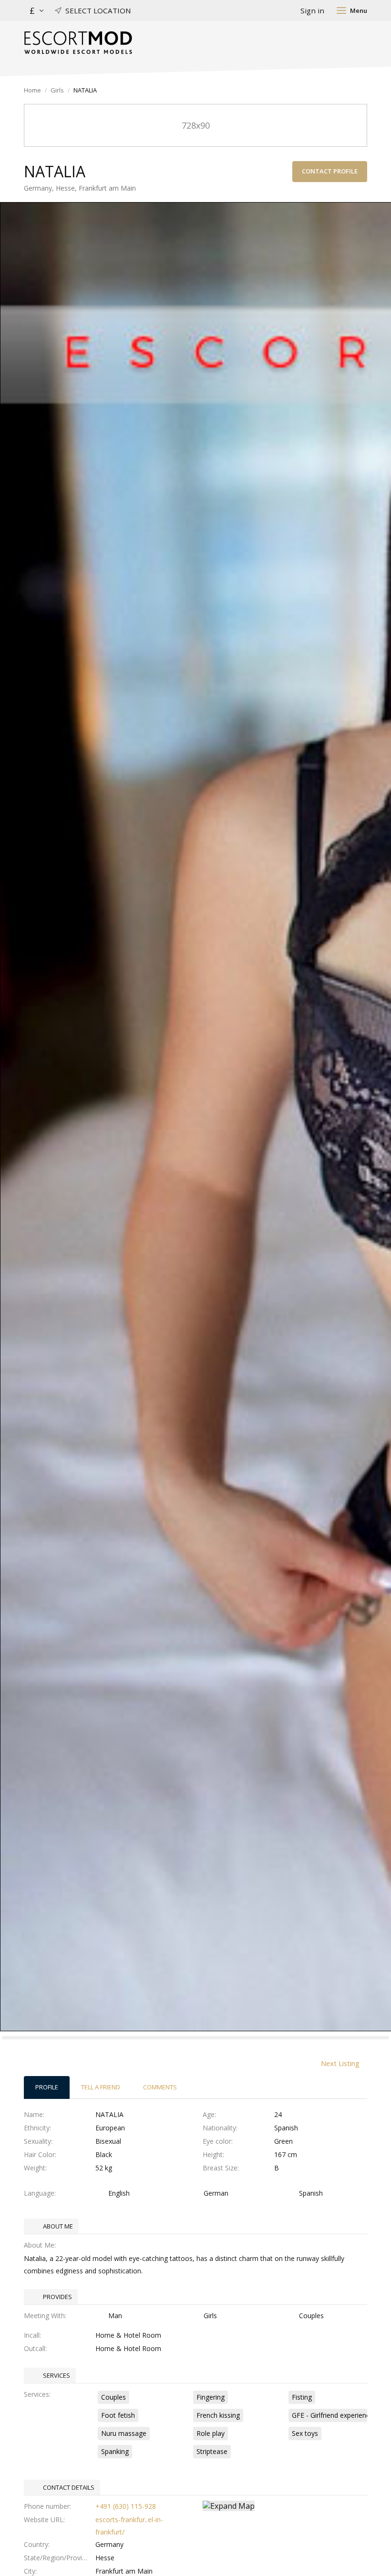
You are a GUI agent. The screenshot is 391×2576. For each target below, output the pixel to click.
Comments (160, 2087)
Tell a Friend (101, 2087)
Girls (57, 90)
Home (32, 90)
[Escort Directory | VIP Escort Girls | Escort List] (78, 43)
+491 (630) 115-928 (126, 2506)
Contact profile (330, 171)
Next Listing (340, 2063)
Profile (47, 2087)
